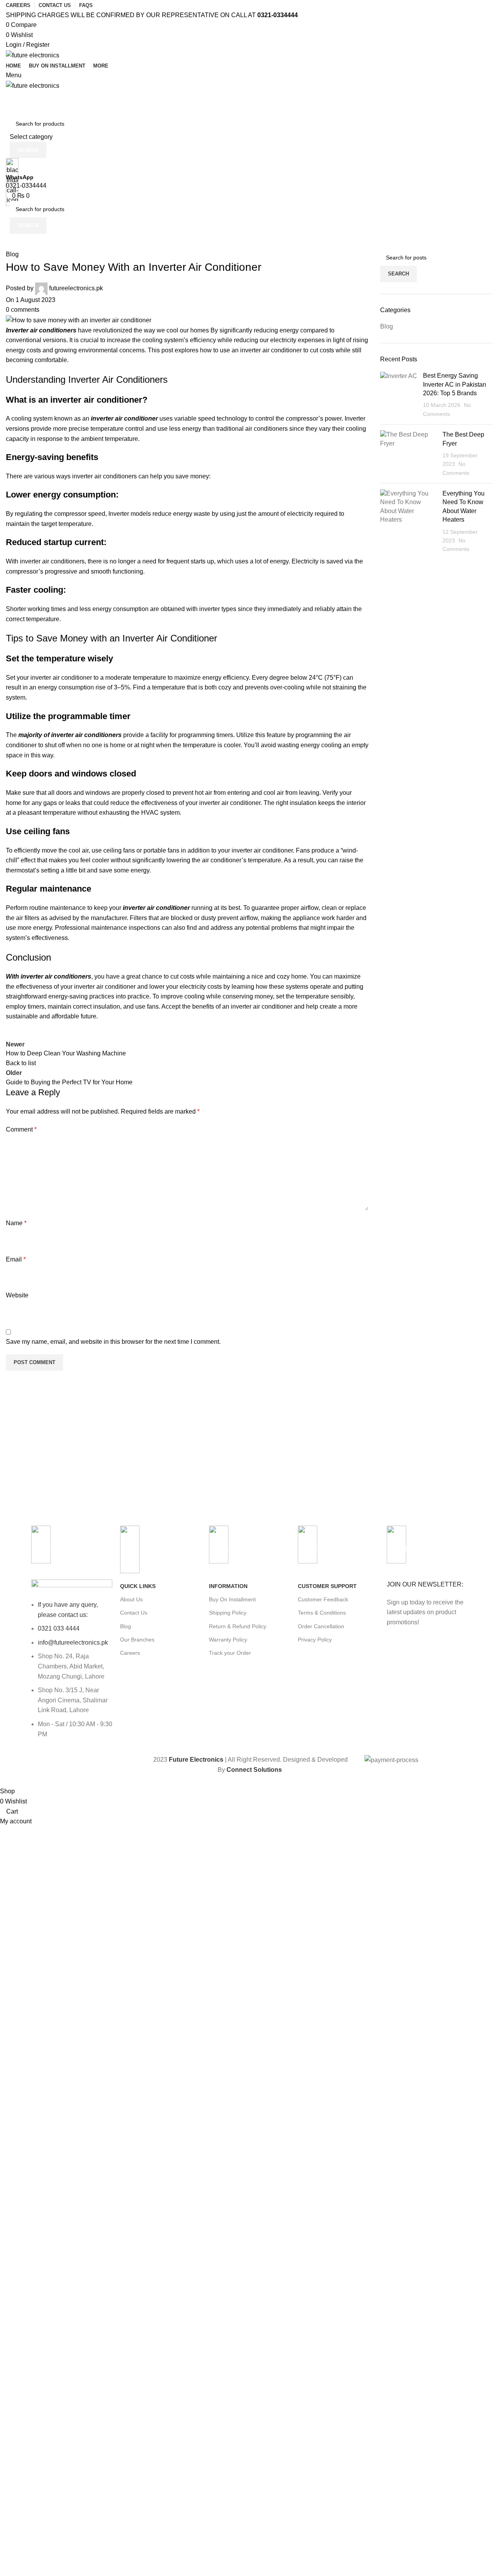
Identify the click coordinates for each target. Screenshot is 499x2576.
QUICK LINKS (138, 1586)
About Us (131, 1599)
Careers (130, 1653)
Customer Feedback (323, 1599)
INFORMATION (228, 1586)
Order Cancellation (321, 1626)
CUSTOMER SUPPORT (327, 1586)
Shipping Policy (228, 1613)
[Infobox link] (249, 893)
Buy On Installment (232, 1599)
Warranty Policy (228, 1640)
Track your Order (230, 1653)
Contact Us (134, 1613)
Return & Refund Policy (238, 1626)
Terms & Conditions (322, 1613)
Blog (126, 1626)
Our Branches (137, 1640)
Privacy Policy (315, 1640)
